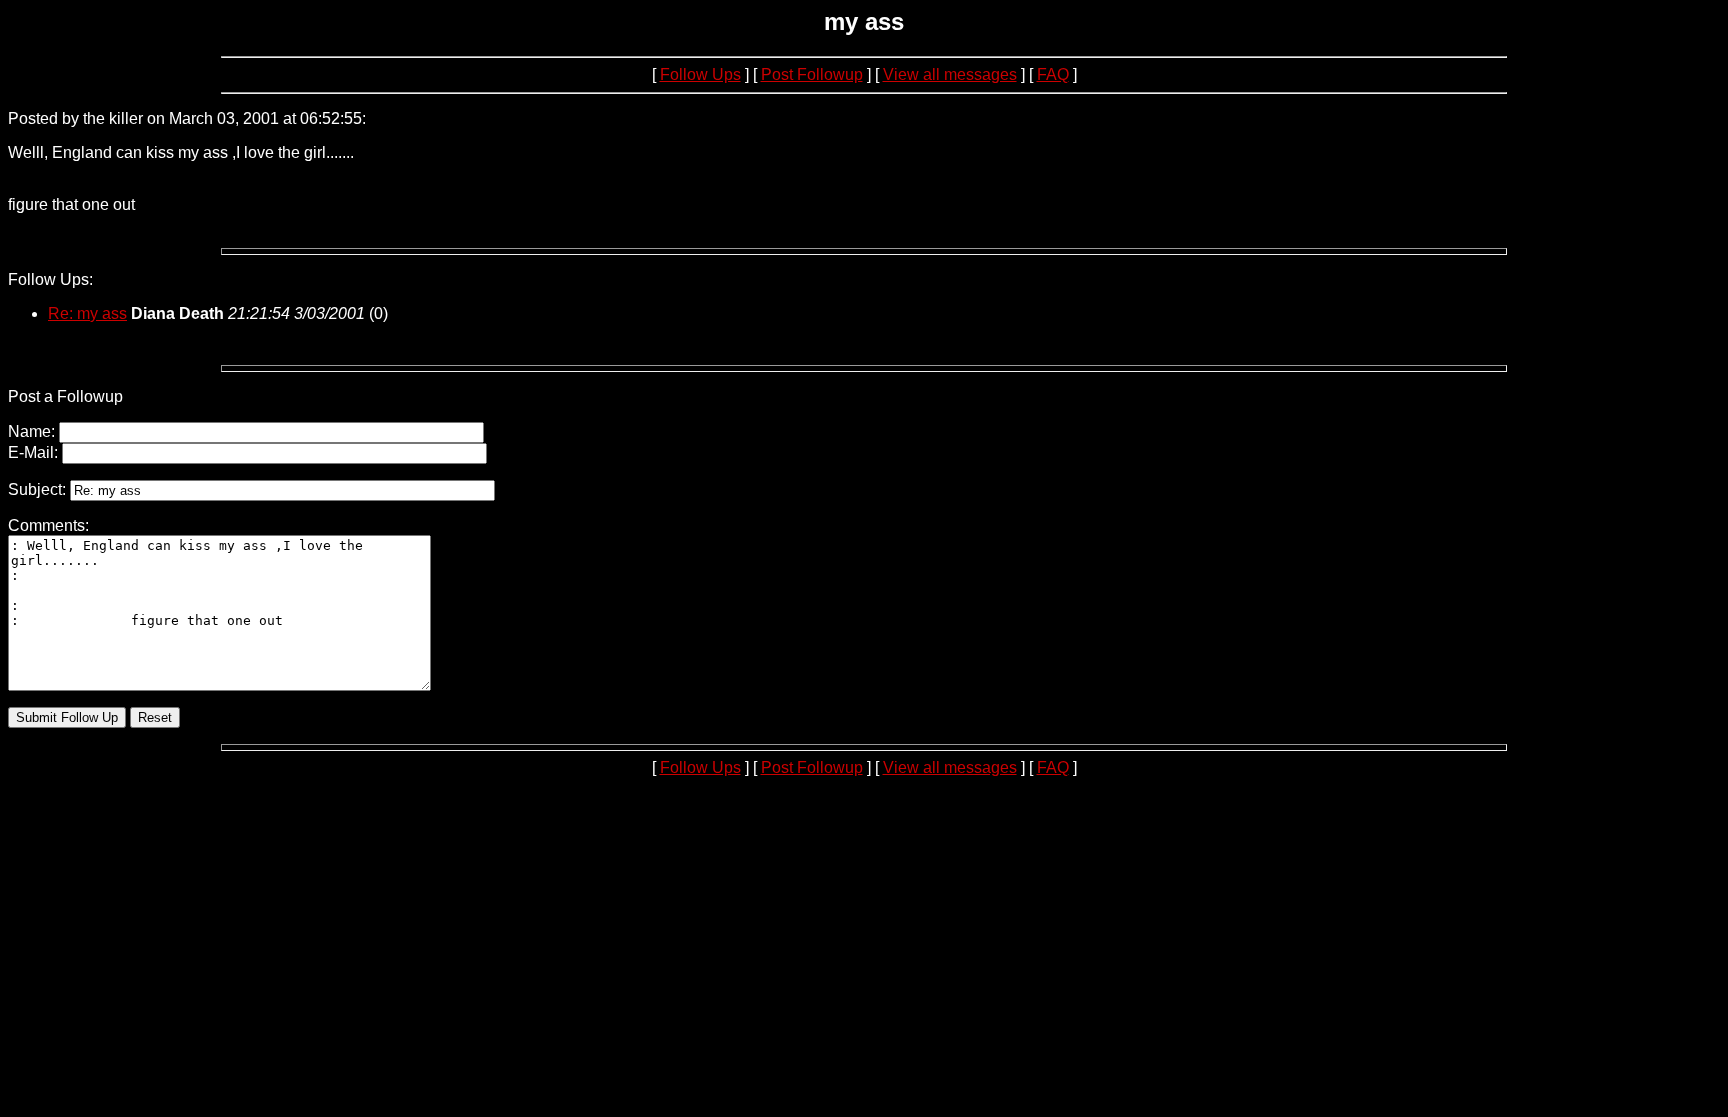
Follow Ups (700, 74)
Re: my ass (87, 313)
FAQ (1053, 74)
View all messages (950, 74)
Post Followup (812, 74)
